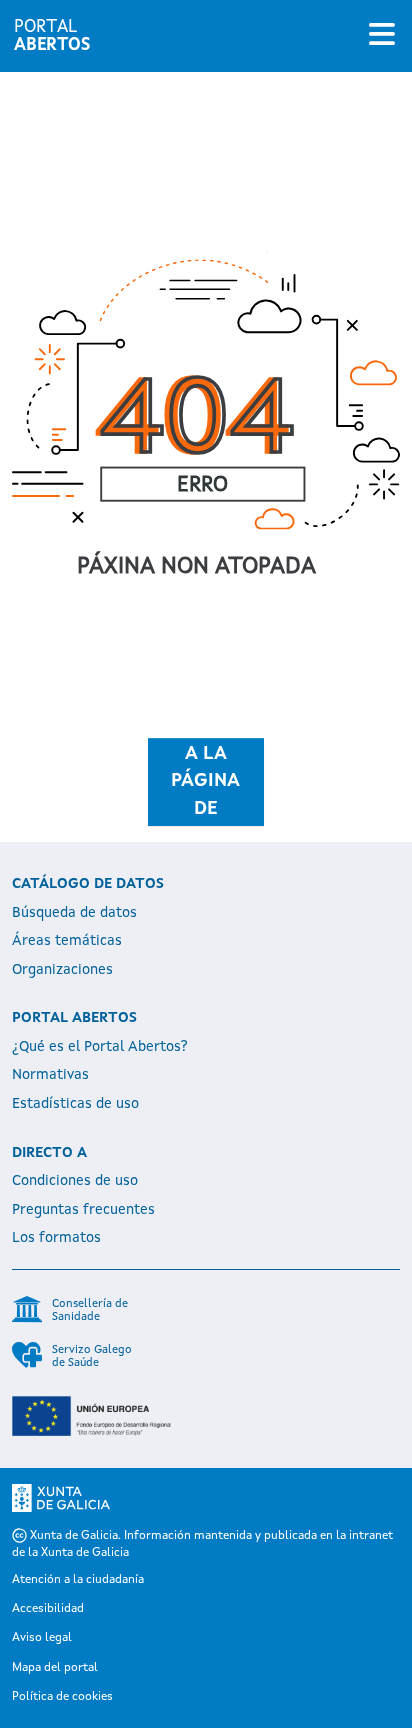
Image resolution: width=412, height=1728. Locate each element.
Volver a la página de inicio (205, 782)
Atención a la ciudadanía (78, 1580)
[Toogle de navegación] (382, 36)
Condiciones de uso (75, 1181)
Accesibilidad (48, 1609)
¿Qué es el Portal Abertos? (100, 1047)
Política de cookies (62, 1697)
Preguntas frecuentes (83, 1210)
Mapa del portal (55, 1668)
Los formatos (56, 1238)
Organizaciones (62, 970)
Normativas (50, 1075)
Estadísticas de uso (75, 1104)
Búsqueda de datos (74, 913)
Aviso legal (42, 1638)
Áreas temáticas (67, 941)
